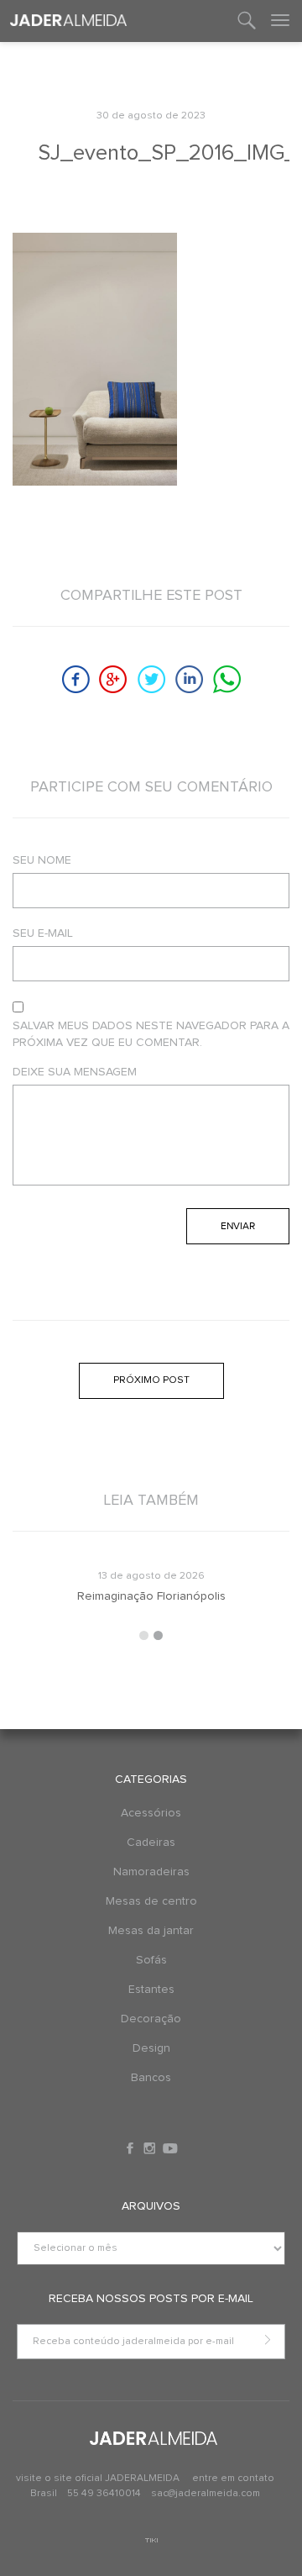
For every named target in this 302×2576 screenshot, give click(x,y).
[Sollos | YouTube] (170, 2148)
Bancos (151, 2078)
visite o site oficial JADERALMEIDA (98, 2479)
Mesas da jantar (151, 1931)
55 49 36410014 (105, 2494)
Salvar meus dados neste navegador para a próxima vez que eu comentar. (151, 1034)
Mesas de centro (151, 1901)
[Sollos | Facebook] (132, 2148)
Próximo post (151, 1380)
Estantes (151, 1990)
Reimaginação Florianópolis (151, 1596)
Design (151, 2048)
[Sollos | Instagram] (151, 2148)
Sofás (151, 1960)
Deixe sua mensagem (75, 1072)
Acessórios (151, 1813)
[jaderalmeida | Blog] (68, 21)
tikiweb (151, 2540)
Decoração (151, 2019)
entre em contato (233, 2479)
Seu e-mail (43, 933)
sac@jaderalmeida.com (206, 2494)
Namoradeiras (151, 1872)
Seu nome (42, 860)
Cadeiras (151, 1843)
